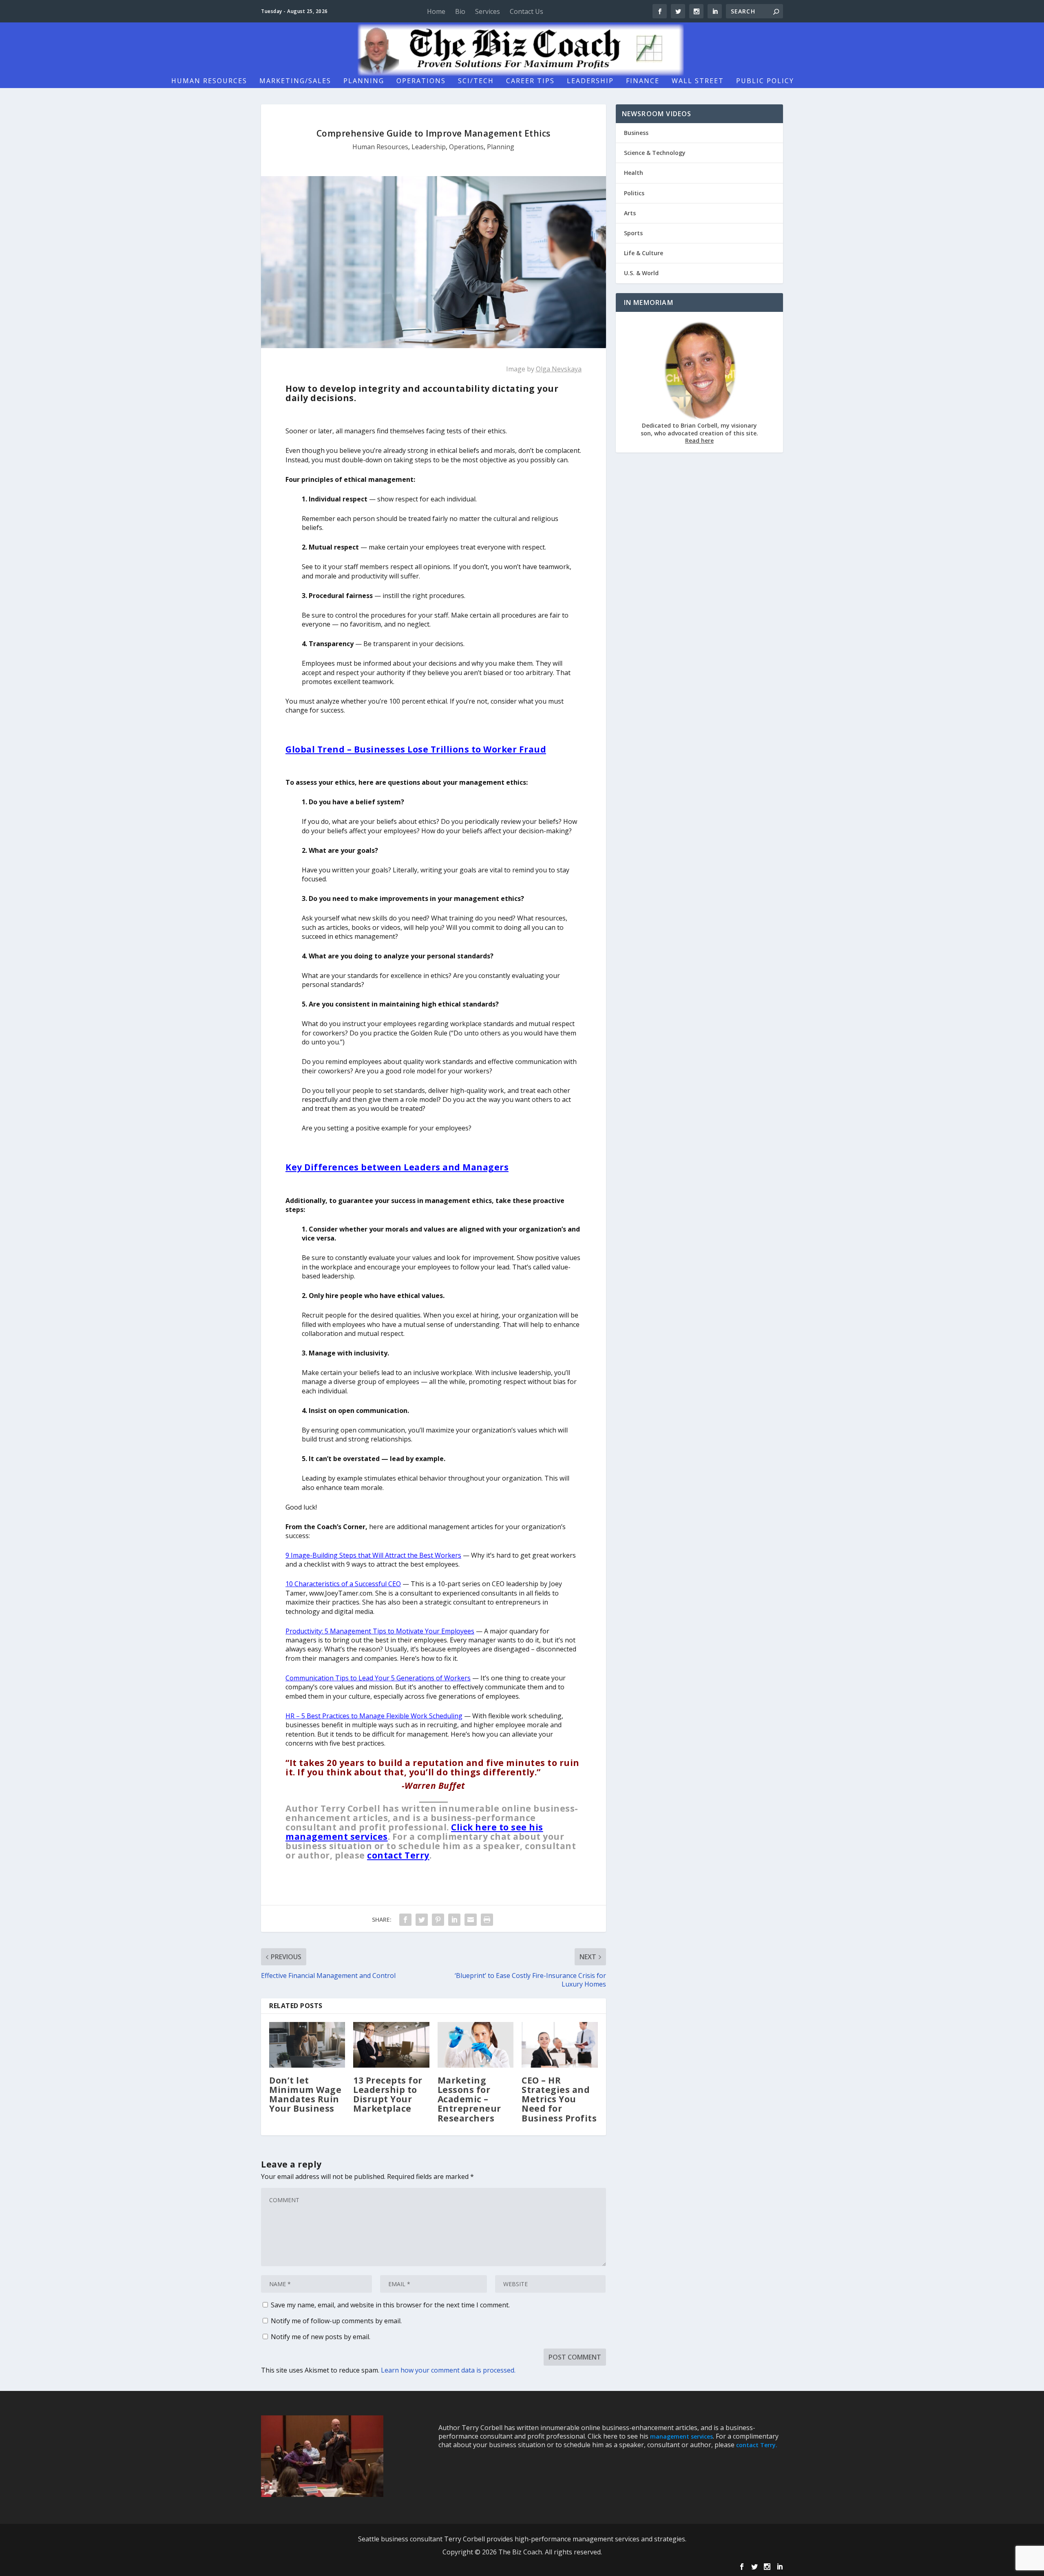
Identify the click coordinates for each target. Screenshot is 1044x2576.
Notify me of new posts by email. (321, 2337)
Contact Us (526, 11)
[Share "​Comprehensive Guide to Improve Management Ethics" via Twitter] (422, 1920)
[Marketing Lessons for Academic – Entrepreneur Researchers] (476, 2045)
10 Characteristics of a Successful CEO (343, 1584)
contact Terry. (757, 2445)
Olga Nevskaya (559, 369)
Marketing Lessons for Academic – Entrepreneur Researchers (469, 2099)
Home (436, 11)
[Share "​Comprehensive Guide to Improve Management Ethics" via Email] (471, 1920)
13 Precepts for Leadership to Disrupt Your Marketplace (388, 2094)
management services (681, 2436)
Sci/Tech (476, 81)
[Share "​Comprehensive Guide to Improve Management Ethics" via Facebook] (405, 1920)
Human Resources (209, 81)
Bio (460, 11)
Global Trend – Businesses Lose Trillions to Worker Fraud (416, 749)
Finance (643, 81)
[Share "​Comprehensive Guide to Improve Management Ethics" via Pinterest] (438, 1920)
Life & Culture (644, 253)
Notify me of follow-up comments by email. (336, 2321)
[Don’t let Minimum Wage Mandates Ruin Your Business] (307, 2045)
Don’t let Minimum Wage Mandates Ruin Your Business (305, 2094)
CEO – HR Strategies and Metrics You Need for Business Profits (559, 2099)
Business (636, 133)
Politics (634, 193)
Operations (421, 81)
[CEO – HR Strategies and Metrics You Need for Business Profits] (560, 2045)
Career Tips (530, 81)
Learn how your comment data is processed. (448, 2370)
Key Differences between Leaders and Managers (397, 1167)
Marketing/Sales (295, 81)
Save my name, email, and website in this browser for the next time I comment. (390, 2305)
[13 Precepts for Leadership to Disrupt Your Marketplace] (391, 2045)
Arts (630, 213)
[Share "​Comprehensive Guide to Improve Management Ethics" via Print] (487, 1920)
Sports (633, 233)
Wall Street (698, 81)
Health (634, 173)
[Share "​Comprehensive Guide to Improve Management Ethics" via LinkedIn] (454, 1920)
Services (488, 11)
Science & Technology (655, 153)
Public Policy (765, 81)
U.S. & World (641, 273)
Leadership (590, 81)
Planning (364, 81)
